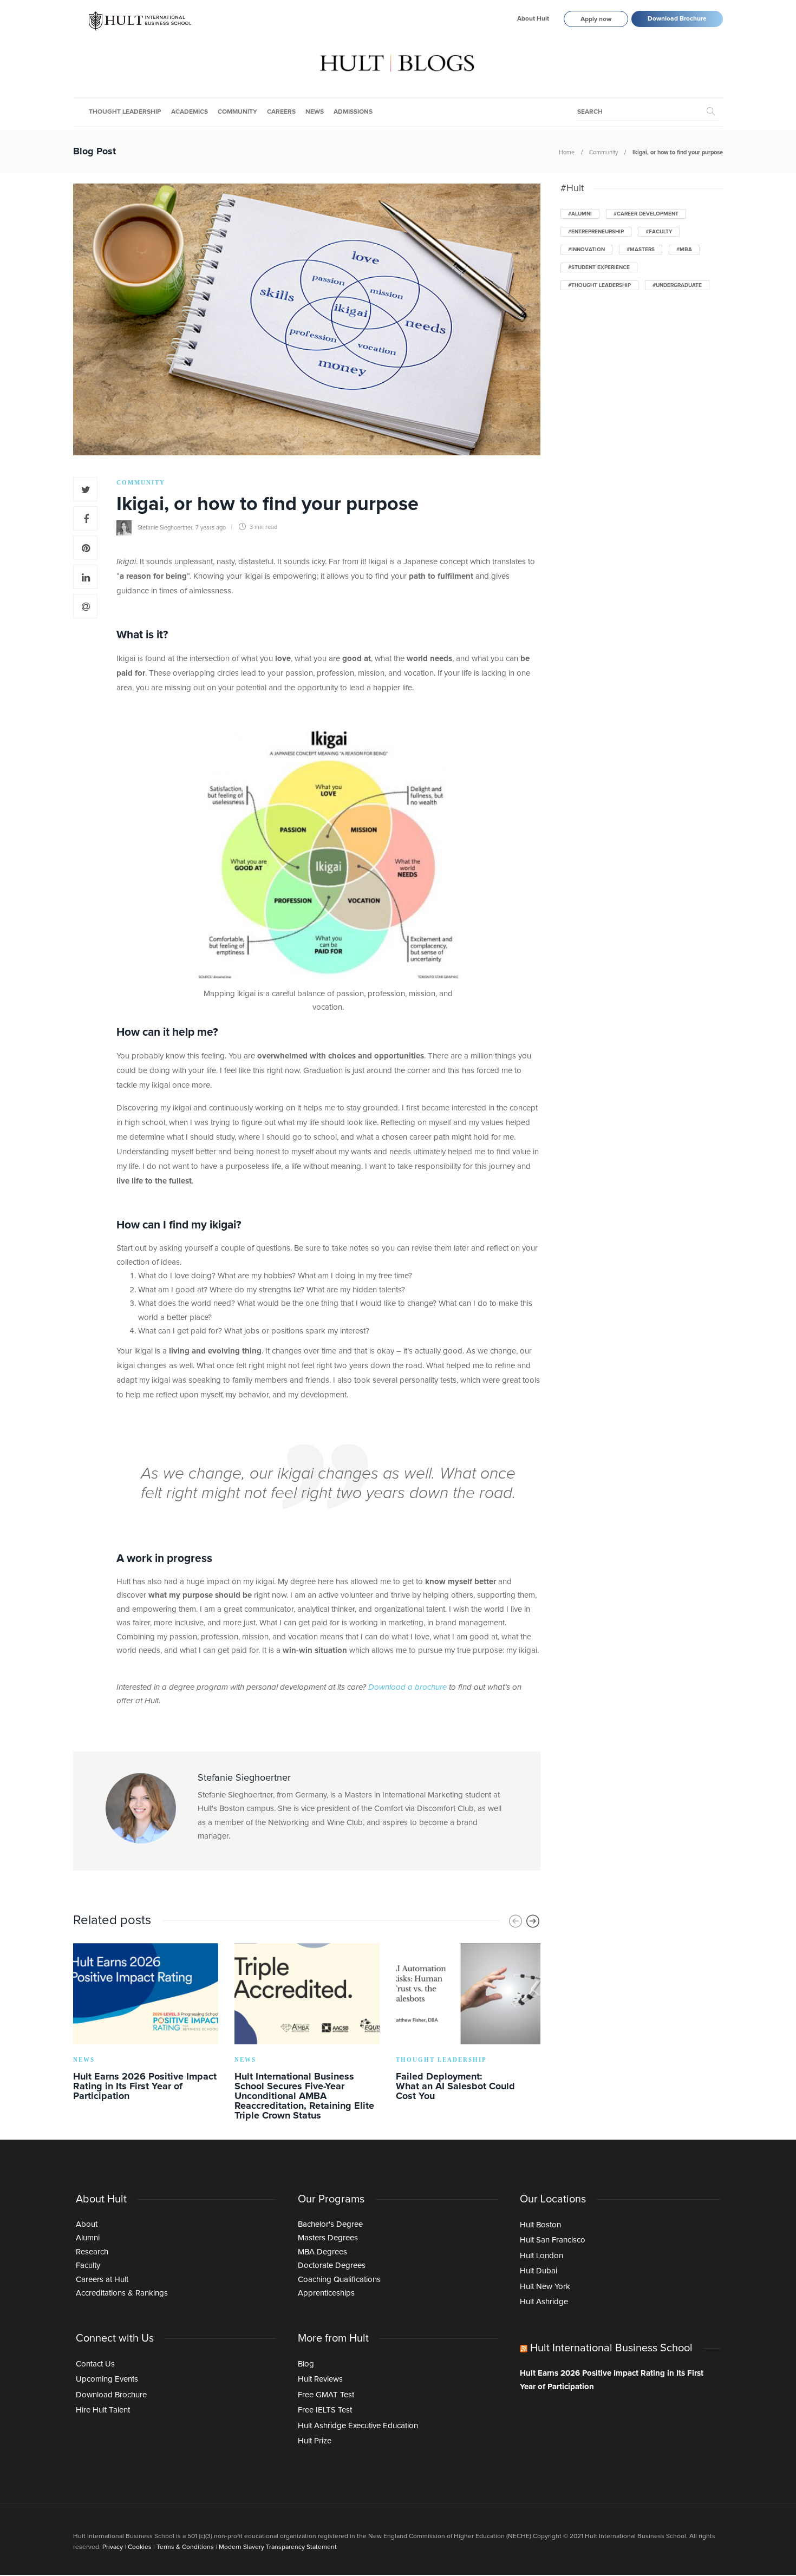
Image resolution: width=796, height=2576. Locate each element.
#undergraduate (677, 285)
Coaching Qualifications (339, 2280)
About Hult (533, 19)
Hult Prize (315, 2441)
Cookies (140, 2547)
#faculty (659, 232)
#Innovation (586, 250)
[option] (146, 2024)
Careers (281, 112)
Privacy (113, 2547)
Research (92, 2252)
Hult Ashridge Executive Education (358, 2426)
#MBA (684, 250)
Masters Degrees (328, 2238)
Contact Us (95, 2364)
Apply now (596, 19)
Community (237, 112)
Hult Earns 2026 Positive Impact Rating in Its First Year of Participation (612, 2380)
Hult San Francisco (553, 2240)
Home (567, 152)
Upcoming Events (107, 2379)
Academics (190, 112)
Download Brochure (677, 19)
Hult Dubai (539, 2271)
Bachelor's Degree (330, 2224)
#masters (641, 250)
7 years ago (211, 527)
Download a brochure (407, 1687)
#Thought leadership (599, 285)
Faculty (88, 2266)
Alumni (88, 2238)
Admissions (353, 112)
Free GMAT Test (326, 2395)
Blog (306, 2364)
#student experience (599, 267)
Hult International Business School (611, 2348)
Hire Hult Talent (103, 2410)
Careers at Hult (102, 2280)
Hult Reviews (320, 2379)
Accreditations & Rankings (122, 2293)
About (87, 2224)
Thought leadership (125, 112)
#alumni (580, 214)
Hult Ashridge (544, 2302)
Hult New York (545, 2287)
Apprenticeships (326, 2293)
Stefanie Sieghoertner (165, 527)
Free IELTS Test (325, 2410)
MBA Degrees (322, 2252)
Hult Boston (540, 2225)
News (315, 112)
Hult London (541, 2256)
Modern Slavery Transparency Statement (278, 2547)
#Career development (646, 214)
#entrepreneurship (596, 232)
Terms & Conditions (185, 2547)
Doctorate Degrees (332, 2266)
